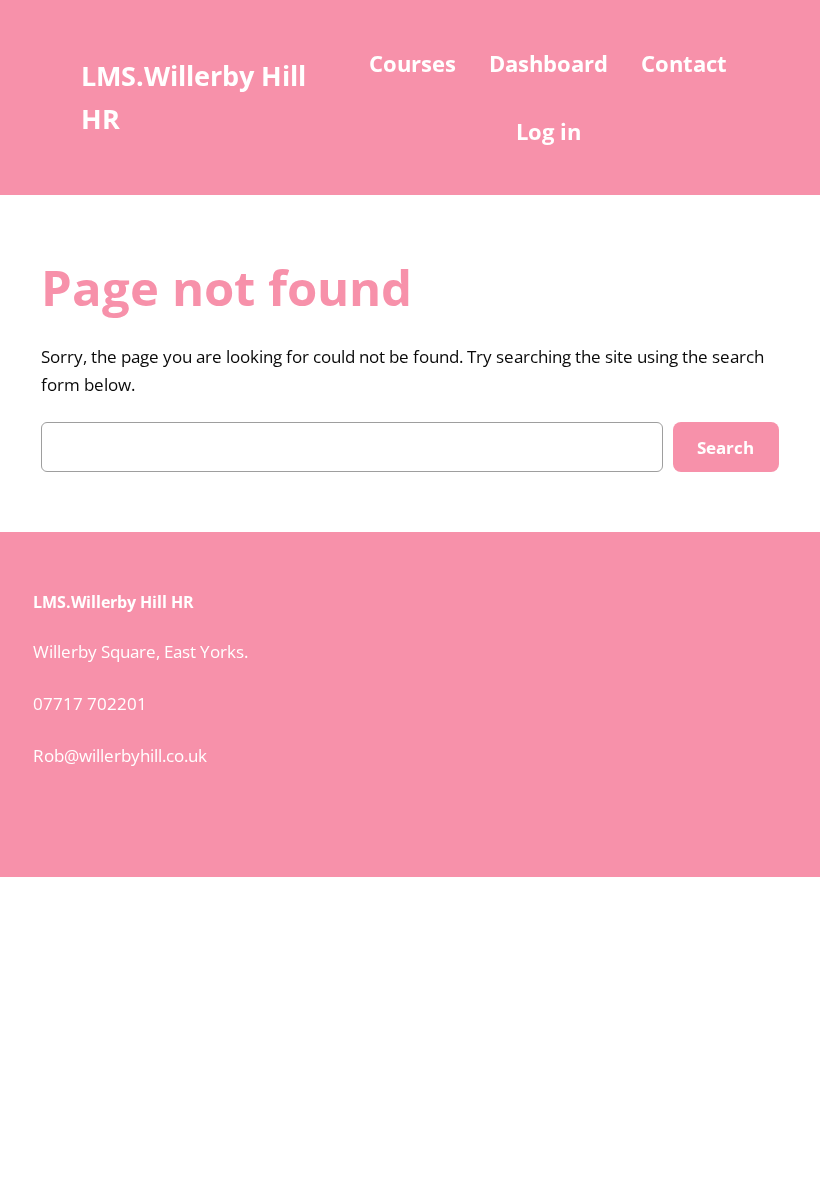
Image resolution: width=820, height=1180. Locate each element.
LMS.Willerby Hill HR (113, 602)
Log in (548, 131)
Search (725, 447)
